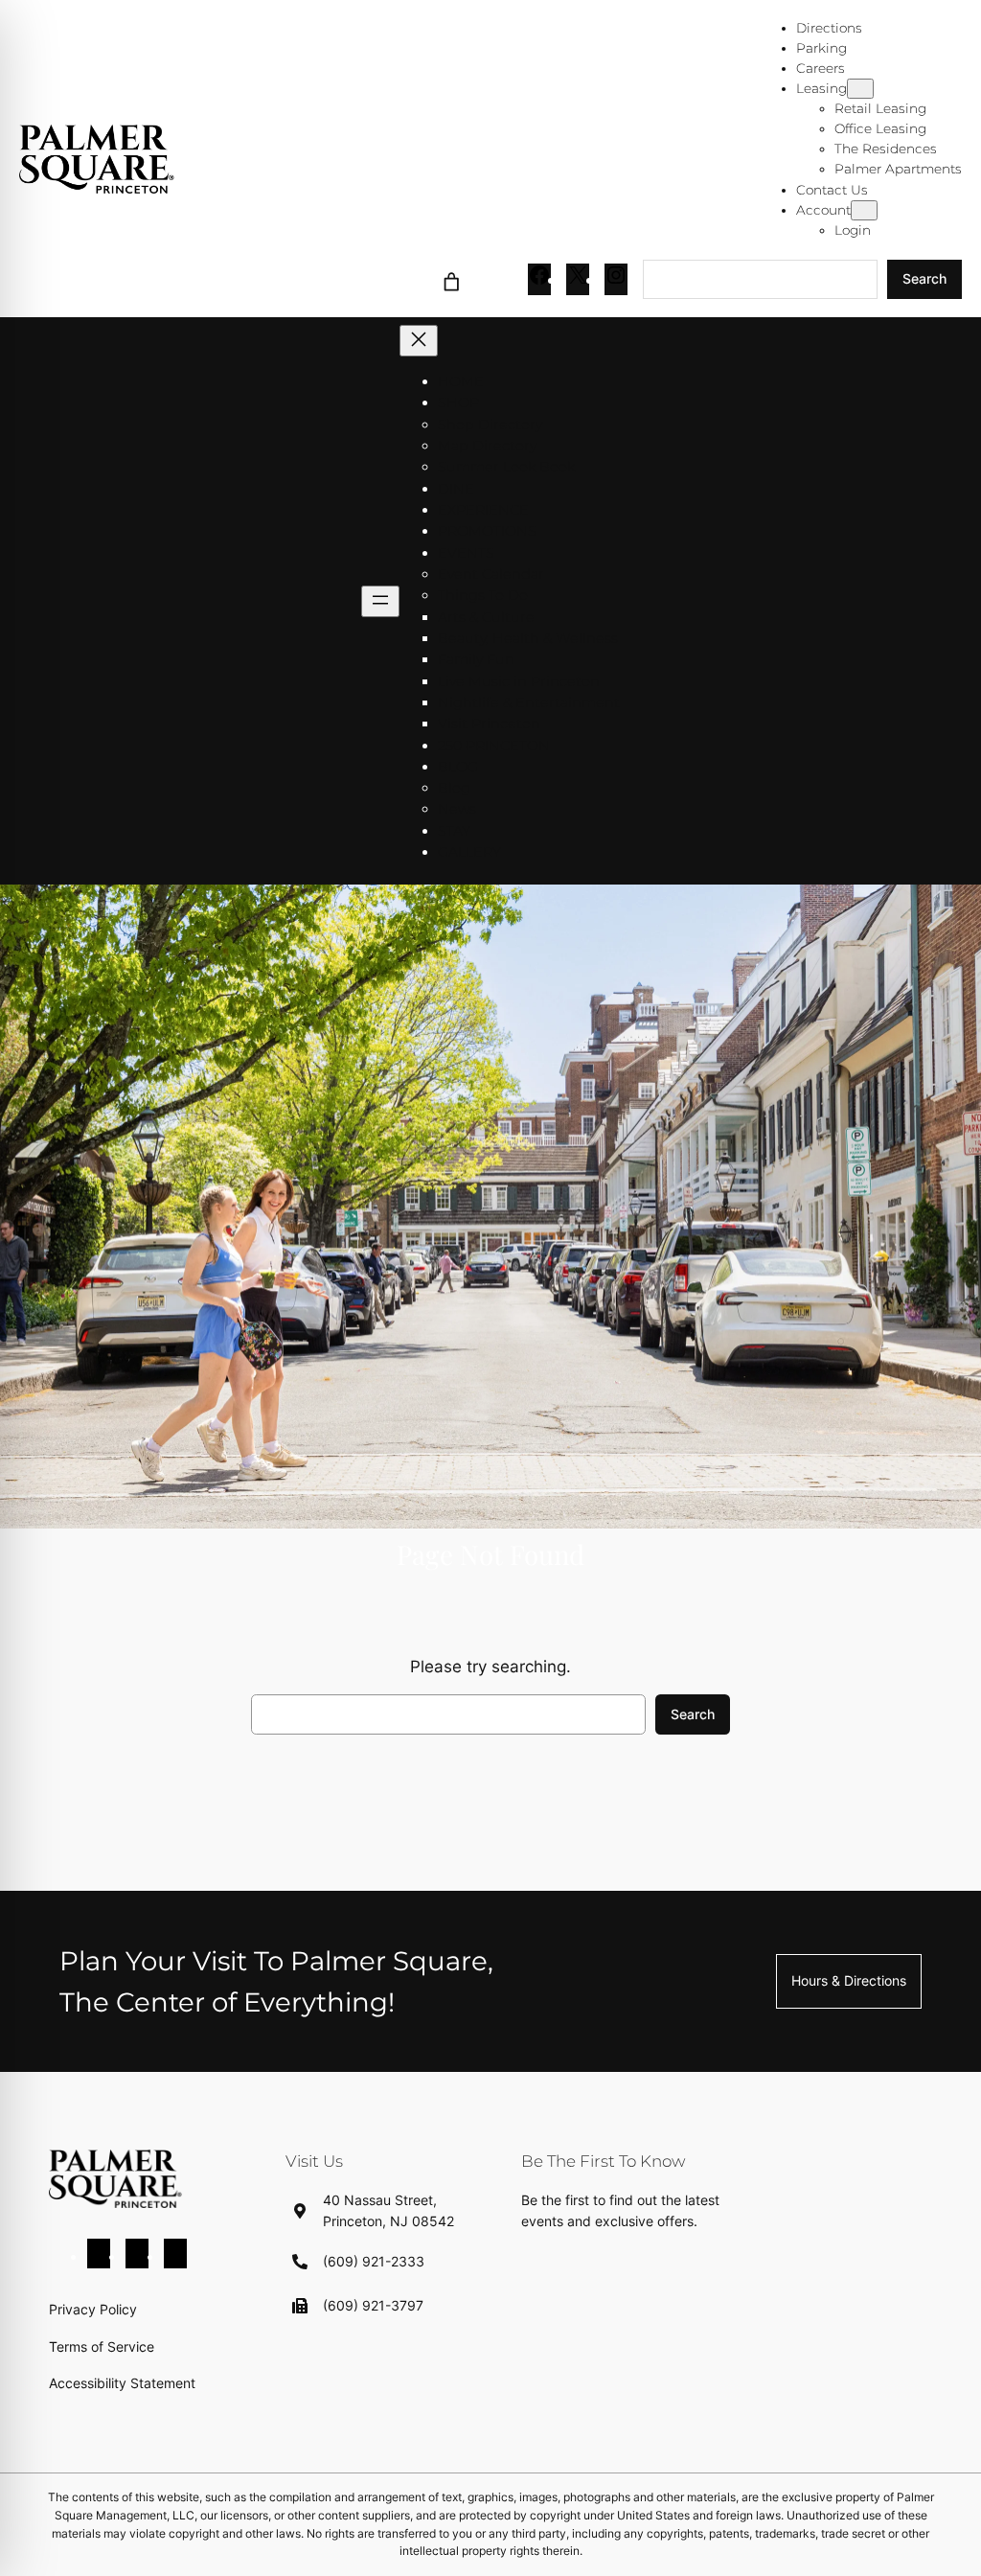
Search (924, 278)
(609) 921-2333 (374, 2261)
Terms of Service (102, 2346)
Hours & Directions (849, 1980)
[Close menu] (419, 341)
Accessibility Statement (122, 2383)
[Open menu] (380, 601)
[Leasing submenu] (860, 89)
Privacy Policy (93, 2309)
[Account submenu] (864, 210)
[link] (451, 279)
